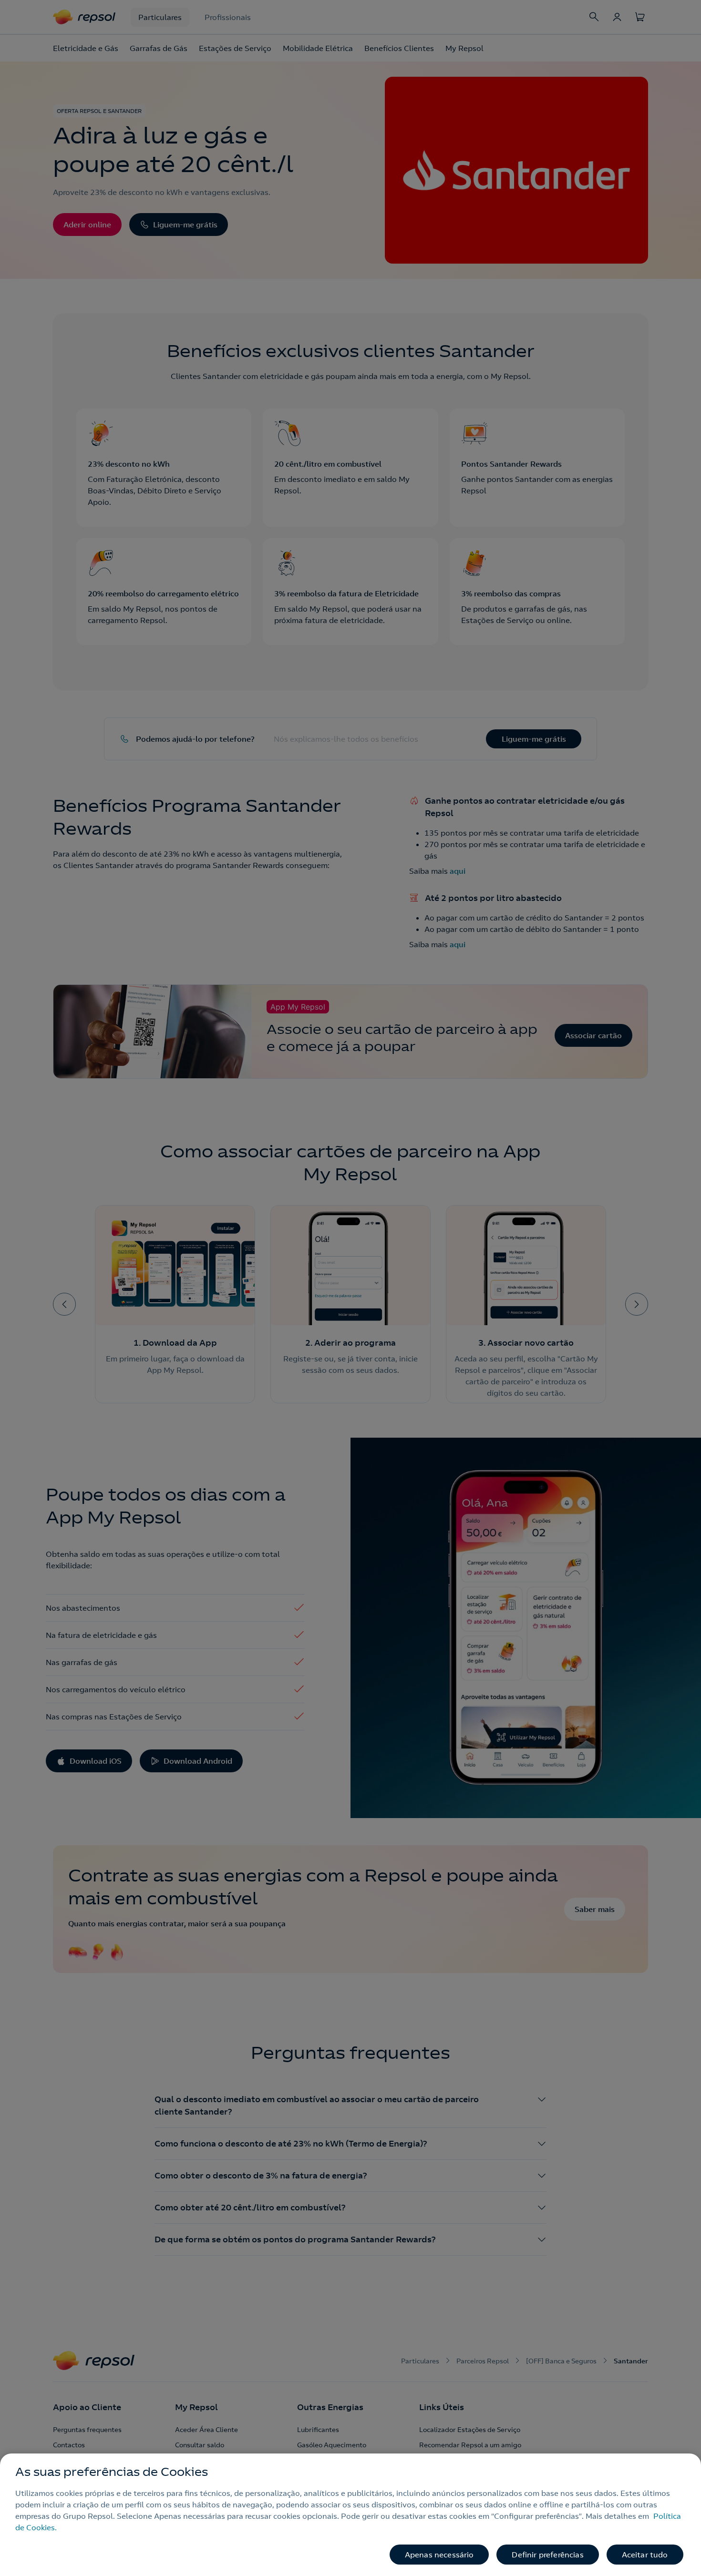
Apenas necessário (439, 2555)
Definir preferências (547, 2555)
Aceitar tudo (645, 2555)
